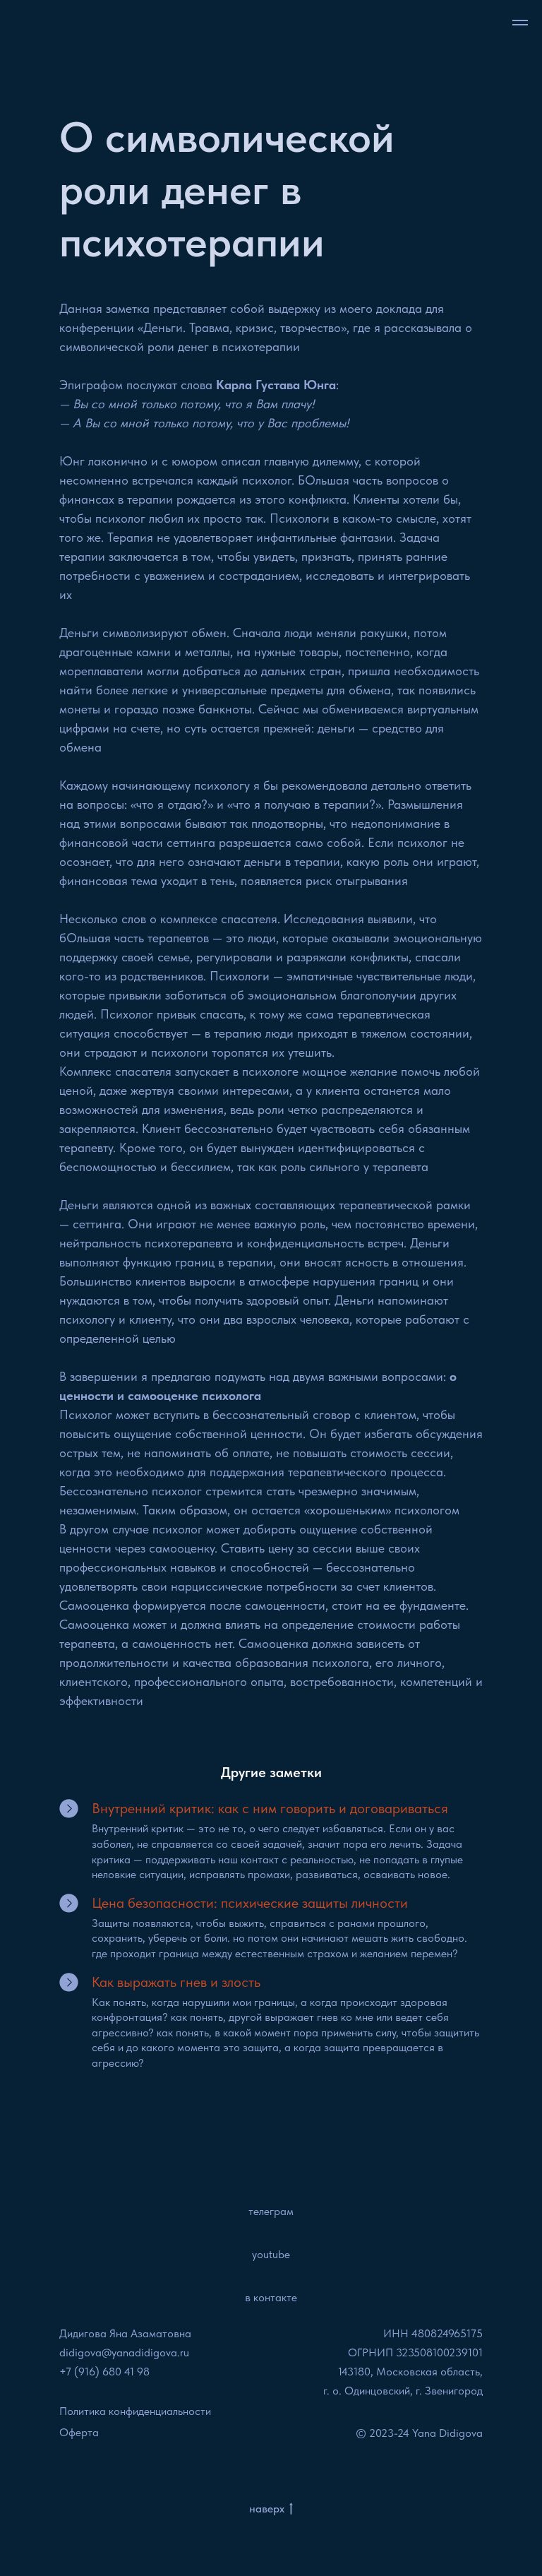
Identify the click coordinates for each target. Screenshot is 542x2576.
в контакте (271, 2297)
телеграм (271, 2211)
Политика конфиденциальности (135, 2411)
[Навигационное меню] (520, 23)
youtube (271, 2254)
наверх (267, 2509)
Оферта (79, 2432)
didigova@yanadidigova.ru (124, 2352)
